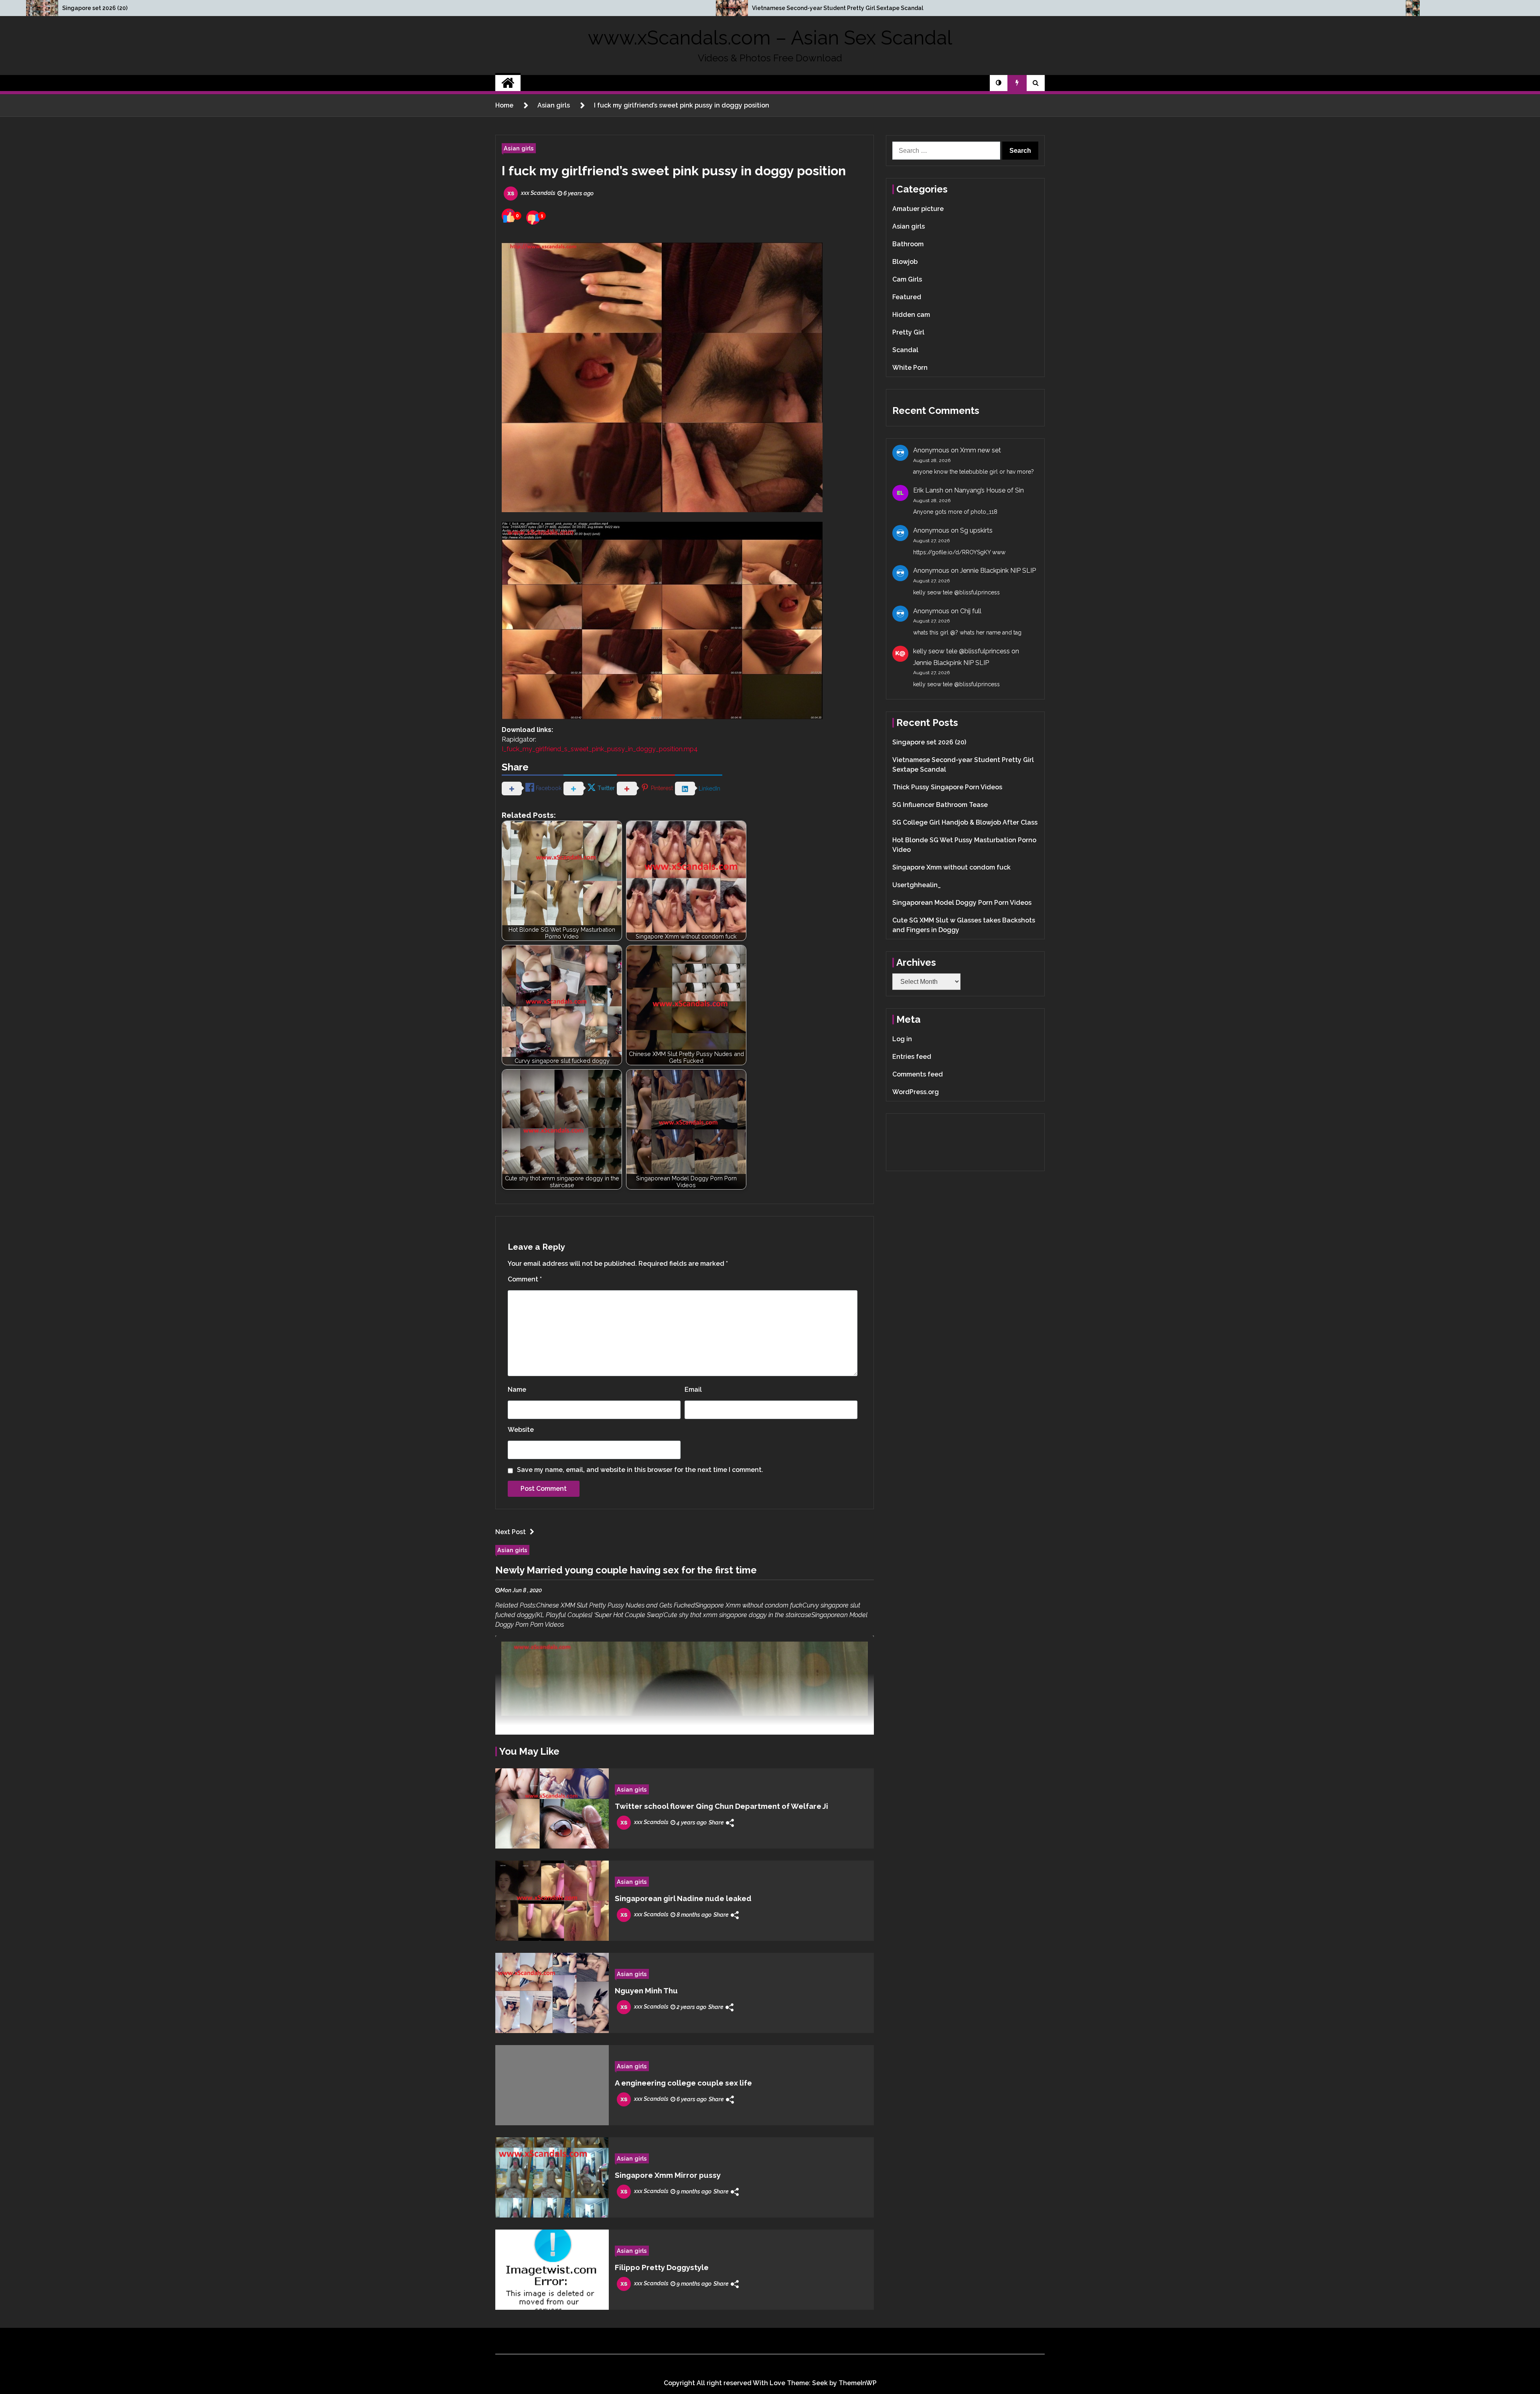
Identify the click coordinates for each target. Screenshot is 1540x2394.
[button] (999, 83)
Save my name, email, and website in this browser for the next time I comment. (640, 1470)
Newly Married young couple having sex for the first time (626, 1570)
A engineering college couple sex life (683, 2083)
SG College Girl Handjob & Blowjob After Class (965, 822)
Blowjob (905, 262)
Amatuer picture (918, 209)
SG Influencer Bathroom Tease (940, 805)
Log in (902, 1039)
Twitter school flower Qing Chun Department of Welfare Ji (721, 1806)
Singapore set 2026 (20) (95, 8)
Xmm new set (981, 450)
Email (693, 1390)
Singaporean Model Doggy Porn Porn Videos (962, 903)
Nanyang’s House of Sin (989, 490)
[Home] (508, 83)
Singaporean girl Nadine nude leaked (683, 1898)
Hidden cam (911, 315)
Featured (907, 297)
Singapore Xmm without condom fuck (951, 867)
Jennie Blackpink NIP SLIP (998, 571)
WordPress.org (916, 1092)
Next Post (511, 1532)
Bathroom (908, 244)
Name (517, 1390)
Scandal (905, 350)
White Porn (910, 368)
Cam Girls (907, 279)
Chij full (971, 611)
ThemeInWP (858, 2383)
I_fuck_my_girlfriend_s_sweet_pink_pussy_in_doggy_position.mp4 (600, 749)
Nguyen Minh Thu (646, 1991)
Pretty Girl (908, 332)
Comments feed (918, 1074)
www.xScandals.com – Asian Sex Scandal (770, 38)
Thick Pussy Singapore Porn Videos (947, 787)
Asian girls (519, 148)
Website (521, 1430)
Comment (525, 1279)
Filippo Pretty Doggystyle (662, 2267)
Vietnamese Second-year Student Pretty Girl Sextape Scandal (838, 8)
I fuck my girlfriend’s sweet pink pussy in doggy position (674, 171)
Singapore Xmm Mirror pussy (668, 2175)
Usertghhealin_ (917, 885)
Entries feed (912, 1057)
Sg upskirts (976, 530)
